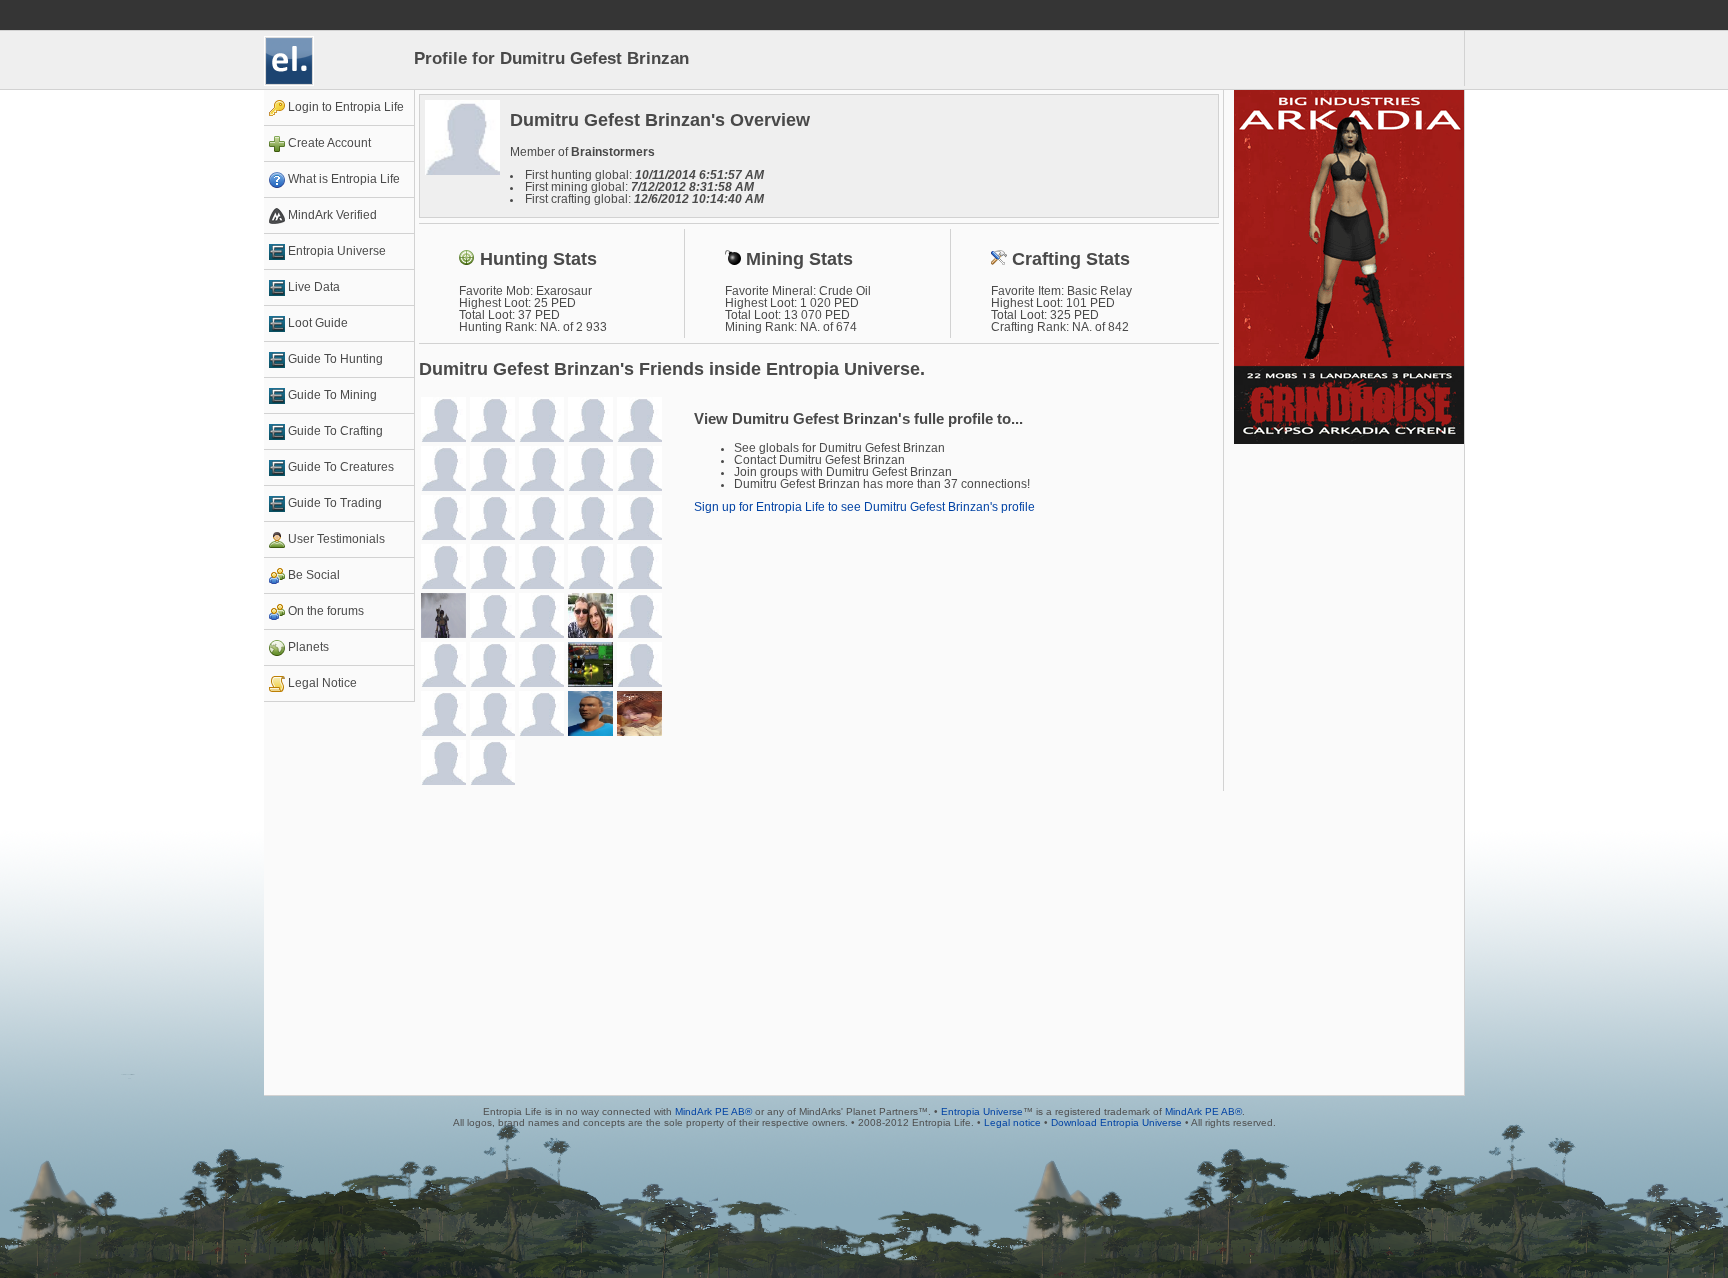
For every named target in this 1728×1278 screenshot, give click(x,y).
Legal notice (1012, 1122)
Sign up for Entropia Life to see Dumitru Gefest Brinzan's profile (864, 507)
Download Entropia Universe (1116, 1122)
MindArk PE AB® (713, 1111)
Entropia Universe (982, 1111)
